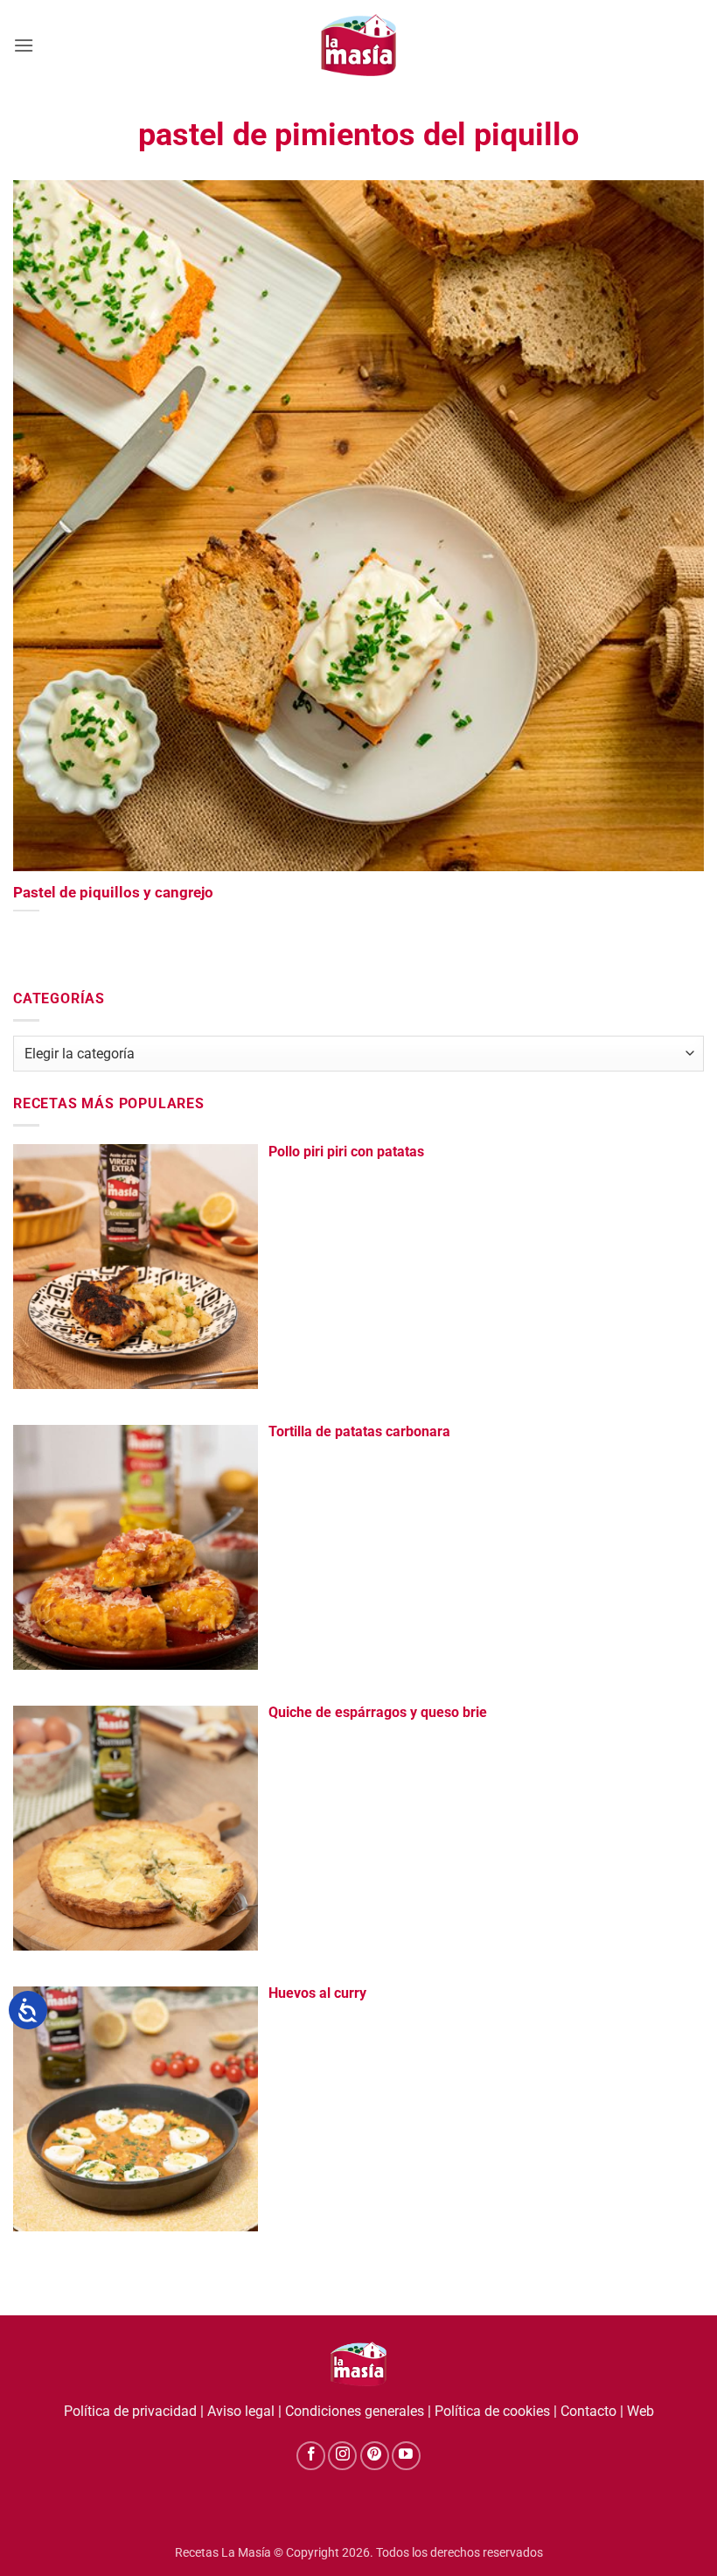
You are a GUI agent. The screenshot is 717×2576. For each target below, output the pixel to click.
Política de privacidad (130, 2411)
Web (640, 2411)
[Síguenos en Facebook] (311, 2456)
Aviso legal (241, 2411)
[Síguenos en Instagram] (342, 2456)
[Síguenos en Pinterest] (375, 2456)
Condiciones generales (355, 2411)
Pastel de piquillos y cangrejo (113, 893)
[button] (24, 45)
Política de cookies (492, 2411)
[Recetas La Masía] (359, 45)
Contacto (588, 2411)
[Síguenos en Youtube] (406, 2456)
